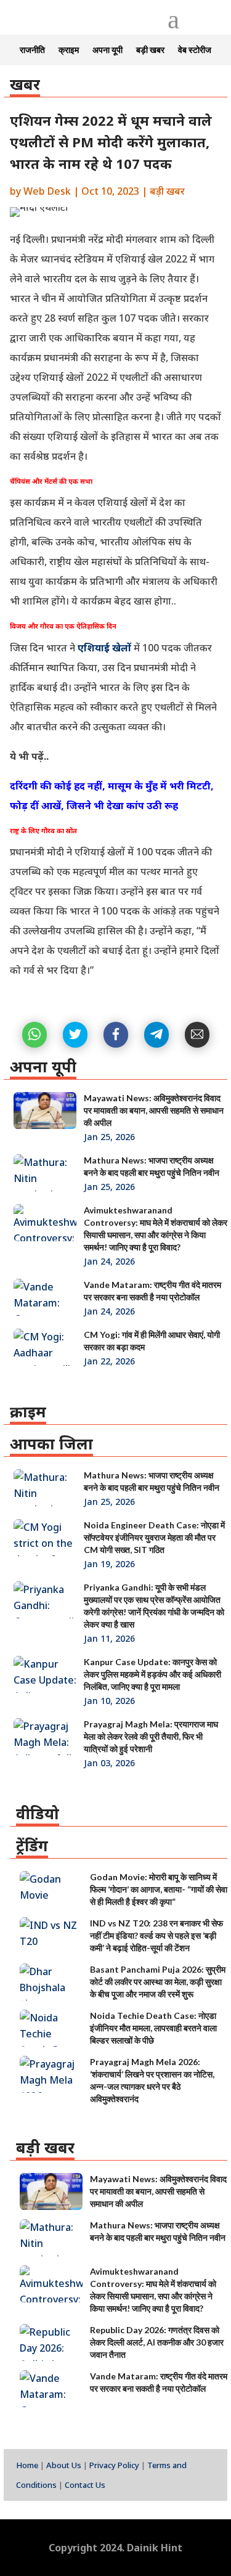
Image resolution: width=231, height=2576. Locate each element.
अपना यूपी (107, 50)
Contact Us (85, 2485)
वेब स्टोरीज (195, 50)
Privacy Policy (114, 2465)
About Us (64, 2465)
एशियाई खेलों (103, 648)
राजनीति (32, 50)
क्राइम (69, 50)
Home (27, 2465)
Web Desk (47, 191)
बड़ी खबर (150, 50)
